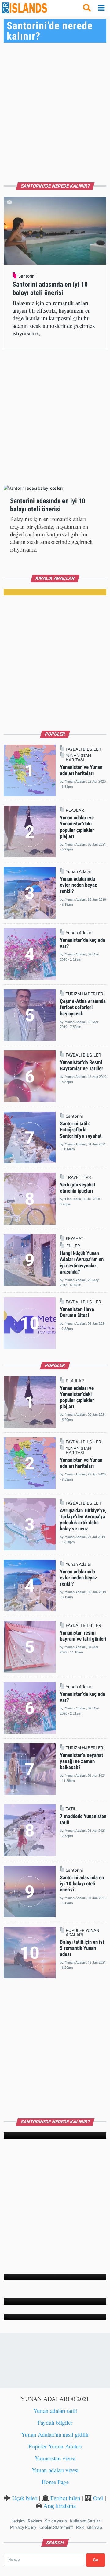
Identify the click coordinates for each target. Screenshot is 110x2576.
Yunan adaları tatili (55, 2411)
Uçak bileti (25, 2498)
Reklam (35, 2521)
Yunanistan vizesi (55, 2458)
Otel (98, 2498)
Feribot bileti (65, 2498)
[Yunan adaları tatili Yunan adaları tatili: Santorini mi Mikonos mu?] (55, 2317)
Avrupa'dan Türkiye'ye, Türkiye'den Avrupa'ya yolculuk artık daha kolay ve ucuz (83, 1519)
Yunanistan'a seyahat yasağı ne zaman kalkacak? (81, 1761)
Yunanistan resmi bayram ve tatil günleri (83, 1636)
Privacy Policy (23, 2527)
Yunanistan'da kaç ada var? (82, 1697)
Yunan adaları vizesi (55, 2470)
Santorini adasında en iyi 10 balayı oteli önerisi (82, 1884)
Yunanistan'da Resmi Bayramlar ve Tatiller (82, 1065)
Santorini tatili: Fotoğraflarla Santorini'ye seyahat (81, 1130)
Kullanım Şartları (86, 2521)
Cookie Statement (56, 2527)
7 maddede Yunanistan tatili (83, 1819)
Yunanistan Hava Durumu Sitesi (77, 1312)
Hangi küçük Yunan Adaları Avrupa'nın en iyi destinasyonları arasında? (82, 1262)
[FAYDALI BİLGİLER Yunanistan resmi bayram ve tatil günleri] (55, 2277)
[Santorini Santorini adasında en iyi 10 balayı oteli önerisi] (55, 2135)
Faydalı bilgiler (55, 2422)
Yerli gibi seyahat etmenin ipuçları (78, 1188)
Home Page (55, 2482)
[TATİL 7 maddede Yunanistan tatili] (55, 2302)
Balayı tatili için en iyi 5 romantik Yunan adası (82, 1948)
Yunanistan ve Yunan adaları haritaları (81, 770)
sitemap (94, 2527)
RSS (80, 2527)
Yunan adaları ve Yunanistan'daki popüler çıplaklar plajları (77, 827)
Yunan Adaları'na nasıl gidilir (55, 2434)
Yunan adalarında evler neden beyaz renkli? (79, 885)
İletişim (18, 2521)
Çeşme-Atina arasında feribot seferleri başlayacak (83, 1007)
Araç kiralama (60, 2506)
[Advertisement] (55, 110)
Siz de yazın (56, 2521)
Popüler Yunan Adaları (55, 2446)
